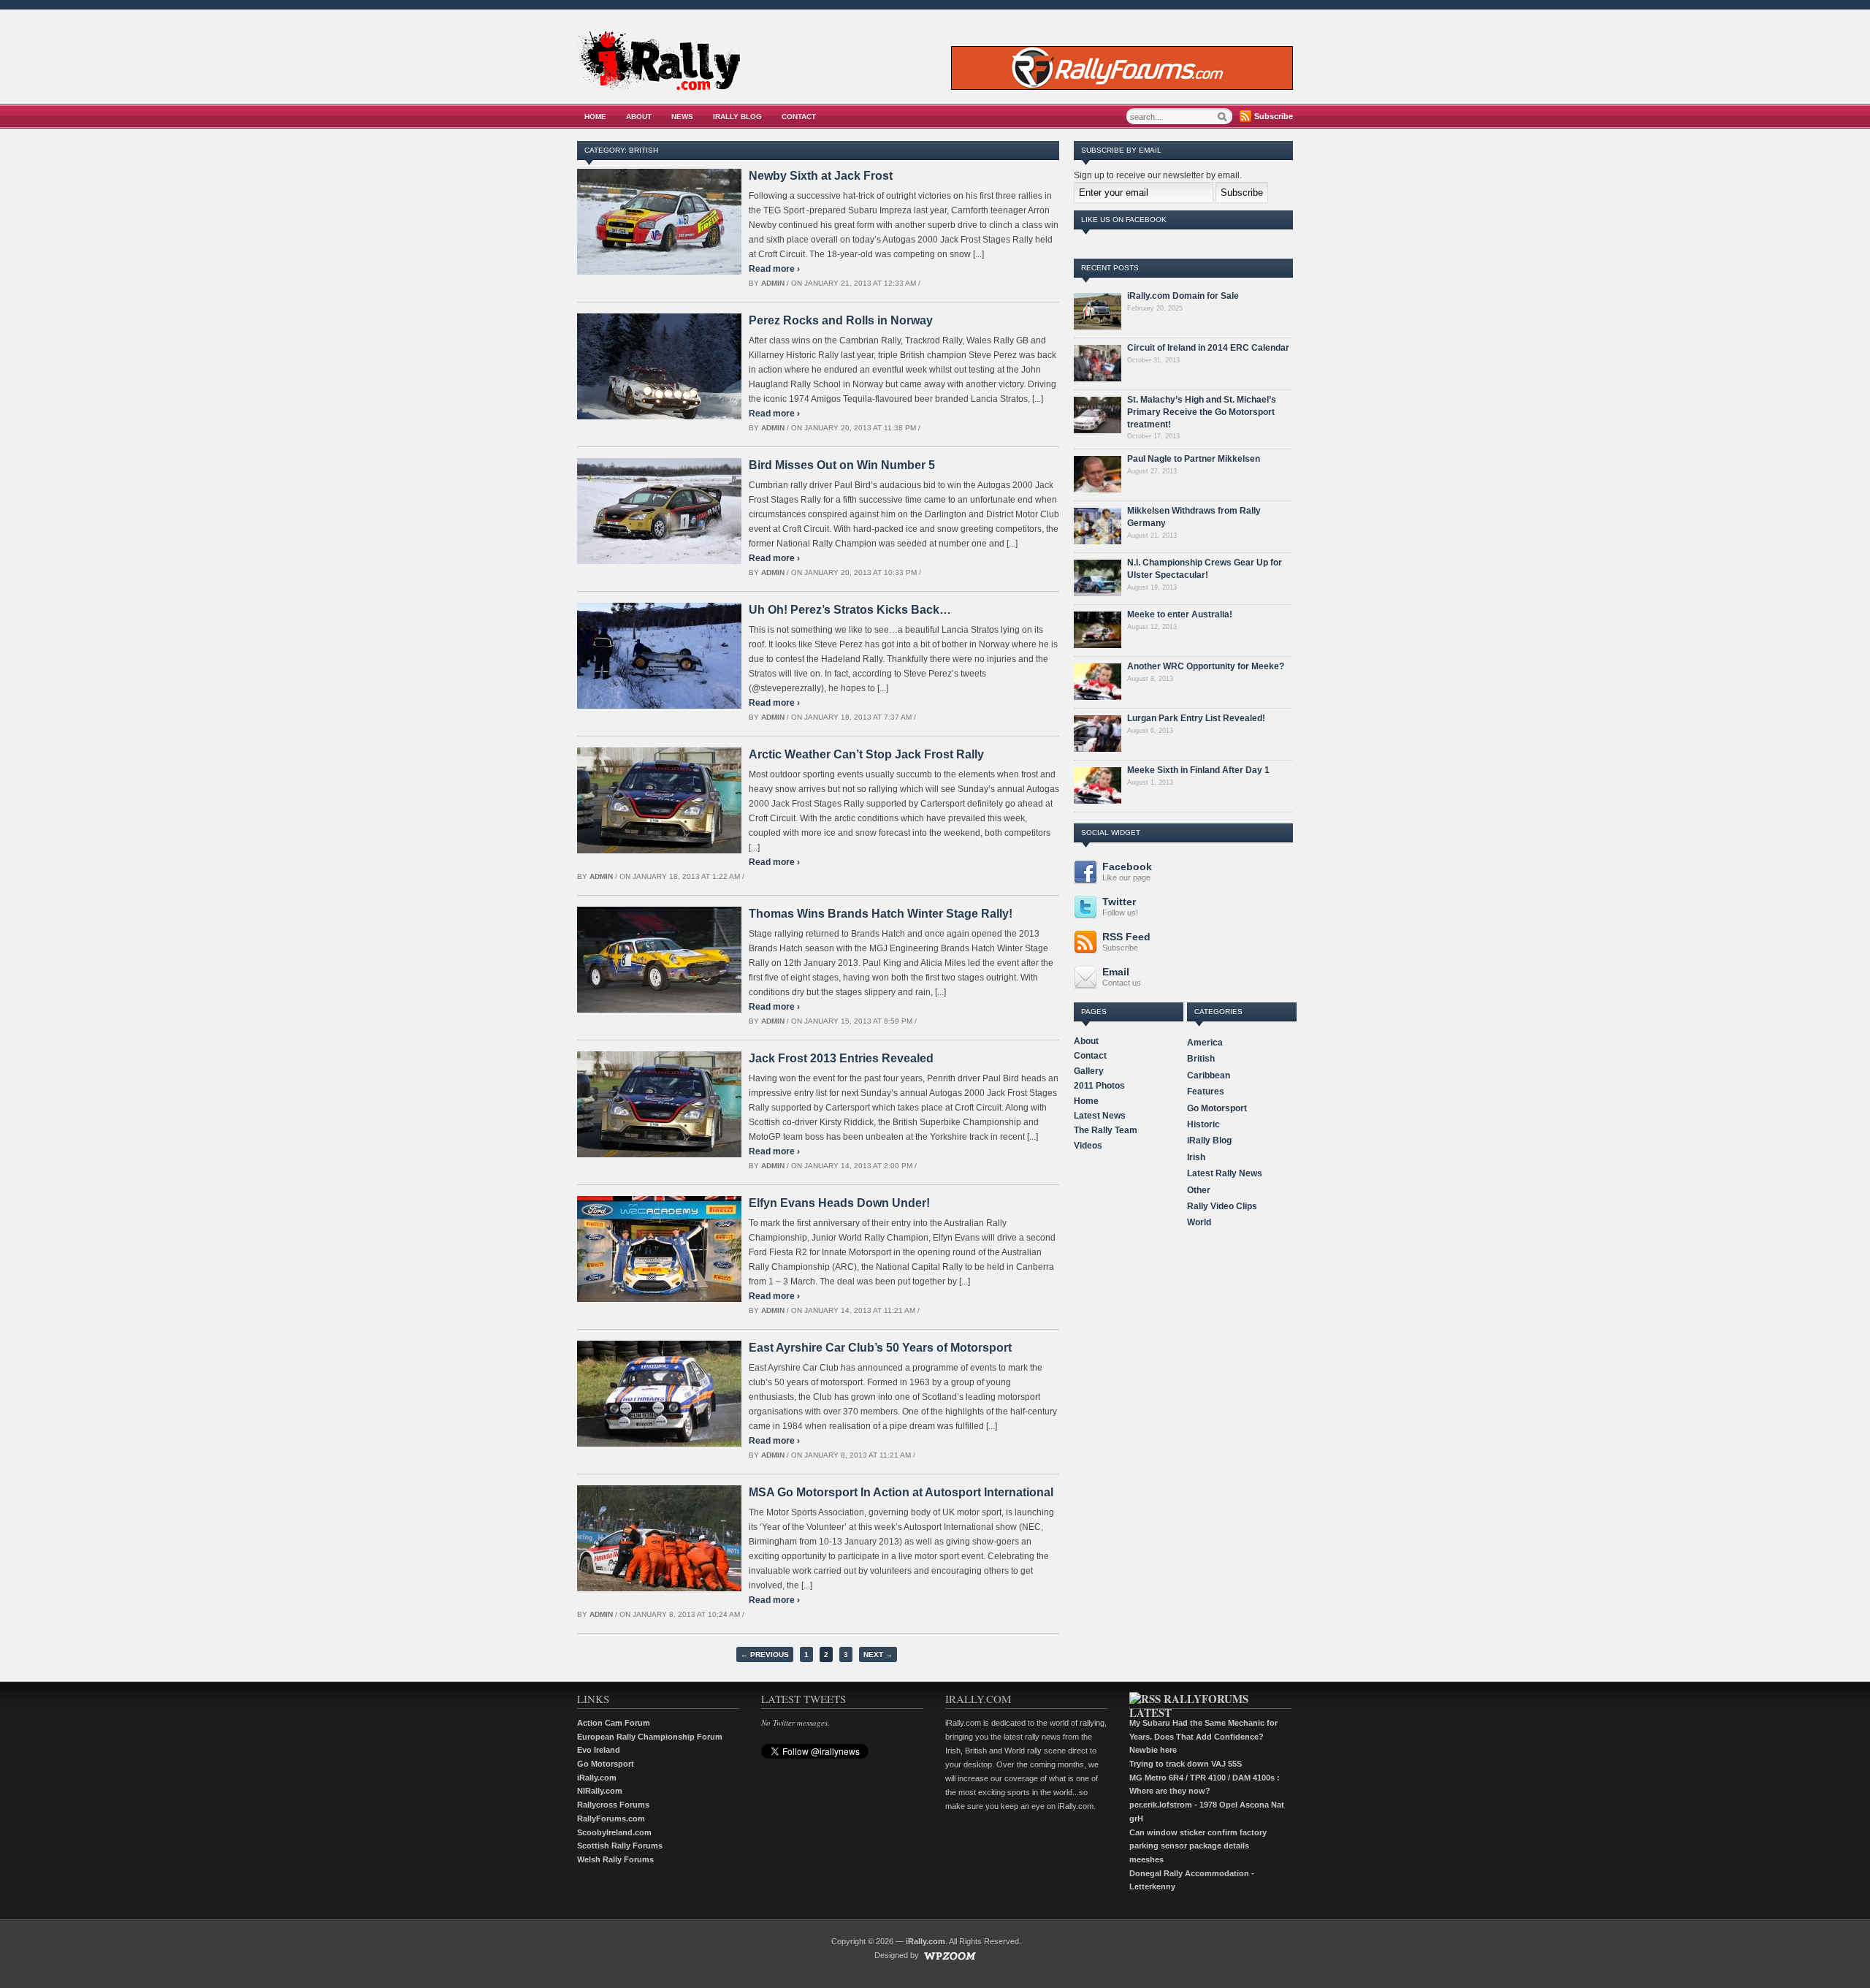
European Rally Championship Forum (650, 1737)
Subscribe (1274, 116)
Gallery (1089, 1071)
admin (773, 283)
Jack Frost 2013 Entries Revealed (841, 1058)
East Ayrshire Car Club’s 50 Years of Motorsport (880, 1348)
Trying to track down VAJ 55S (1186, 1764)
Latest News (1100, 1116)
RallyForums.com (611, 1818)
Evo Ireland (599, 1750)
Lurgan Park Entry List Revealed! (1196, 718)
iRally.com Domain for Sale (1183, 296)
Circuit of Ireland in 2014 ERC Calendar (1208, 348)
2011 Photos (1099, 1086)
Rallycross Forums (613, 1805)
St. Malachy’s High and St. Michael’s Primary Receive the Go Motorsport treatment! (1202, 412)
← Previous (765, 1654)
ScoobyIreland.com (614, 1832)
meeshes (1146, 1859)
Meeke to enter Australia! (1180, 614)
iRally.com (597, 1778)
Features (1206, 1092)
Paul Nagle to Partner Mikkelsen (1194, 459)
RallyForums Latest (1189, 1706)
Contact (799, 117)
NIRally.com (600, 1791)
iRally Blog (737, 117)
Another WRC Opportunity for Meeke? (1206, 666)
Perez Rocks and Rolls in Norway (841, 320)
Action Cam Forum (614, 1723)
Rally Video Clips (1222, 1206)
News (682, 117)
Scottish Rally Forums (620, 1846)
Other (1199, 1190)
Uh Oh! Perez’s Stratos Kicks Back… (850, 610)
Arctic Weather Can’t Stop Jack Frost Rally (866, 754)
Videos (1088, 1146)
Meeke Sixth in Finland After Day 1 (1198, 770)
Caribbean (1209, 1075)
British (1201, 1059)
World (1199, 1222)
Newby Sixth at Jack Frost (821, 176)
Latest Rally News (1225, 1173)
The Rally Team (1106, 1130)
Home (595, 117)
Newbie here (1153, 1750)
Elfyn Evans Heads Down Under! (839, 1203)
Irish (1196, 1157)
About (639, 117)
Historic (1203, 1124)
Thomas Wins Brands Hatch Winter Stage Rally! (881, 914)
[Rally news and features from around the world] (659, 87)
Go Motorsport (1217, 1108)
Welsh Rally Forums (615, 1859)
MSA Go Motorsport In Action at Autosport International (901, 1492)
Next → (878, 1654)
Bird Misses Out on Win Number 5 (842, 465)
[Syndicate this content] (1145, 1699)
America (1205, 1043)
